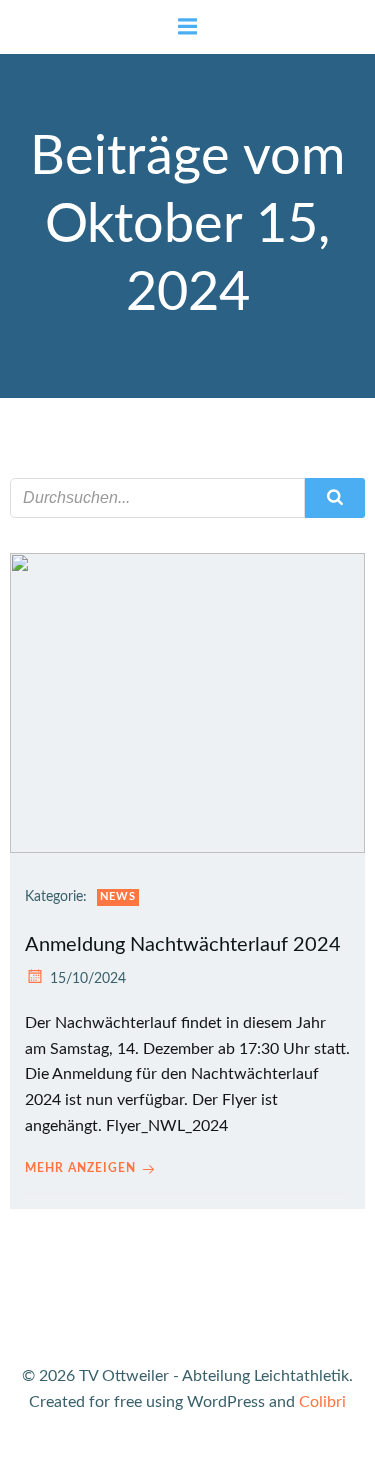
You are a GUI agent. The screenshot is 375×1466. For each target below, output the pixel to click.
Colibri (322, 1402)
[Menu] (188, 27)
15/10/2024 (88, 979)
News (118, 896)
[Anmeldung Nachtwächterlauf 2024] (187, 702)
